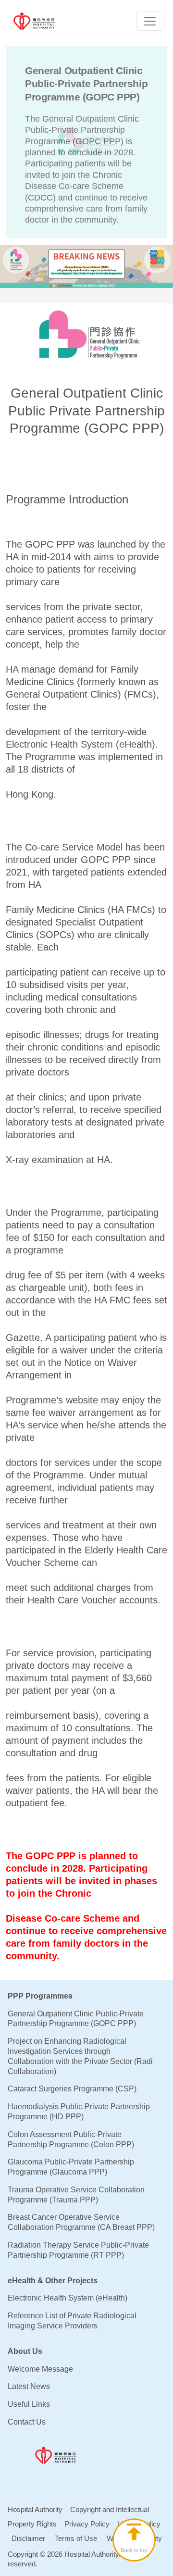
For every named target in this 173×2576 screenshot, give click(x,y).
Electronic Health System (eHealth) (68, 2298)
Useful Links (29, 2404)
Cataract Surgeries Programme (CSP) (72, 2089)
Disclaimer (28, 2538)
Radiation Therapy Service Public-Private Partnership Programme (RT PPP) (78, 2250)
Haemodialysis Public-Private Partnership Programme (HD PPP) (79, 2112)
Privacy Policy (87, 2524)
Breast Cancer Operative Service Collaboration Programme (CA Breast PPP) (81, 2222)
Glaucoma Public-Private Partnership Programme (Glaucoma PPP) (71, 2167)
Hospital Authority (35, 2509)
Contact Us (27, 2422)
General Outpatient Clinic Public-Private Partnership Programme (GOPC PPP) (76, 2019)
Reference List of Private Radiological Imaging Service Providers (72, 2321)
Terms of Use (76, 2538)
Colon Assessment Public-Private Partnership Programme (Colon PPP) (71, 2139)
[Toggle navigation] (150, 21)
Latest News (29, 2386)
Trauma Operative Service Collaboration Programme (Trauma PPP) (76, 2195)
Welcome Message (40, 2369)
